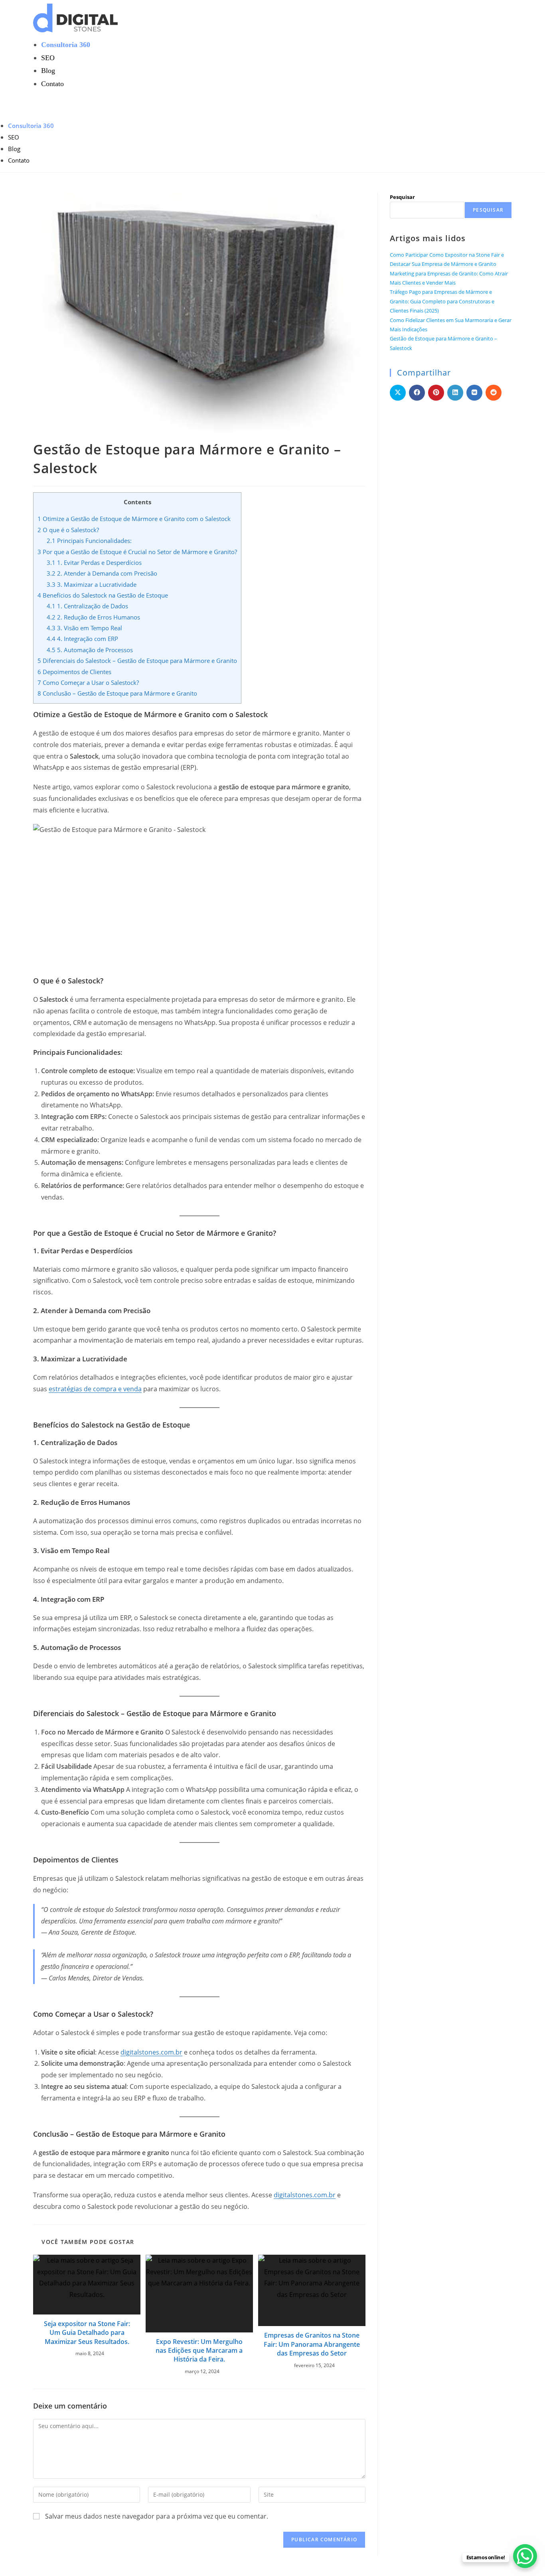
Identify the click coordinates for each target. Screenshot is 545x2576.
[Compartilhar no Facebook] (417, 393)
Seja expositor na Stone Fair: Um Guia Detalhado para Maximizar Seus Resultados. (87, 2333)
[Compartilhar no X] (398, 393)
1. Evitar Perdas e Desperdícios (94, 562)
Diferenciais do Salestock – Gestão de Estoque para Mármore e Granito (137, 661)
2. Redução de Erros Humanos (93, 617)
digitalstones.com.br (151, 2052)
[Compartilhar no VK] (474, 393)
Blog (14, 149)
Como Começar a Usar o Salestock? (88, 682)
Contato (19, 160)
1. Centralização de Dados (87, 606)
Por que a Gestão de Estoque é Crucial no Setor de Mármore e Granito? (137, 552)
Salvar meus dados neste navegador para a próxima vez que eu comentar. (157, 2516)
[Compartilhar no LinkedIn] (455, 393)
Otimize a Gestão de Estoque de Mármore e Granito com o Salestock (134, 519)
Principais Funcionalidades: (89, 541)
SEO (14, 137)
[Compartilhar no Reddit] (494, 393)
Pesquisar (402, 197)
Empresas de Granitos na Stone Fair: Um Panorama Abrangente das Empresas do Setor (312, 2344)
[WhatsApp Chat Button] (525, 2556)
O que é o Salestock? (68, 530)
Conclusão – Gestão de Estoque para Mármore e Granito (117, 693)
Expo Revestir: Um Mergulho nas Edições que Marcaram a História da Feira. (199, 2351)
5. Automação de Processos (90, 650)
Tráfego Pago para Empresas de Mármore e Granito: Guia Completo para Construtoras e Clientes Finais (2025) (442, 301)
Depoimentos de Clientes (74, 672)
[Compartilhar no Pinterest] (436, 393)
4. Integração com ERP (82, 639)
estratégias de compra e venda (95, 1389)
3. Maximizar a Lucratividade (92, 584)
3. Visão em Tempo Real (84, 628)
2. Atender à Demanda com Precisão (102, 573)
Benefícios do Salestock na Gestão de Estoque (103, 595)
